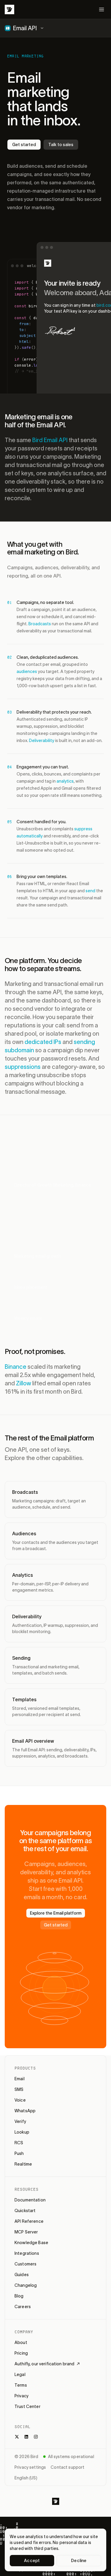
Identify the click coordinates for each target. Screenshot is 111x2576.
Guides (22, 2275)
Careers (23, 2307)
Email (20, 2079)
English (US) (26, 2478)
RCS (19, 2143)
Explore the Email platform (56, 1913)
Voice (20, 2100)
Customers (25, 2264)
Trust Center (28, 2406)
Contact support (67, 2467)
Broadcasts (40, 624)
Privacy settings (30, 2467)
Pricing (21, 2353)
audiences (27, 671)
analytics (65, 781)
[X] (17, 2437)
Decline (79, 2561)
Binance (16, 1367)
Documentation (30, 2200)
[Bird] (9, 9)
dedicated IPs (43, 1042)
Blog (19, 2296)
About (21, 2342)
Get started (24, 145)
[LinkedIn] (26, 2437)
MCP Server (26, 2232)
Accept (32, 2561)
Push (19, 2153)
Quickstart (25, 2211)
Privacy (21, 2396)
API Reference (29, 2221)
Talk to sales (61, 145)
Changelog (26, 2285)
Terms (21, 2385)
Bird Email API (50, 440)
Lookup (22, 2132)
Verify (20, 2121)
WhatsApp (25, 2111)
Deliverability (42, 741)
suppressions (23, 1067)
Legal (20, 2374)
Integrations (27, 2253)
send (90, 891)
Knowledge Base (31, 2243)
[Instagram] (36, 2437)
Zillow (24, 1383)
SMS (19, 2089)
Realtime (23, 2164)
